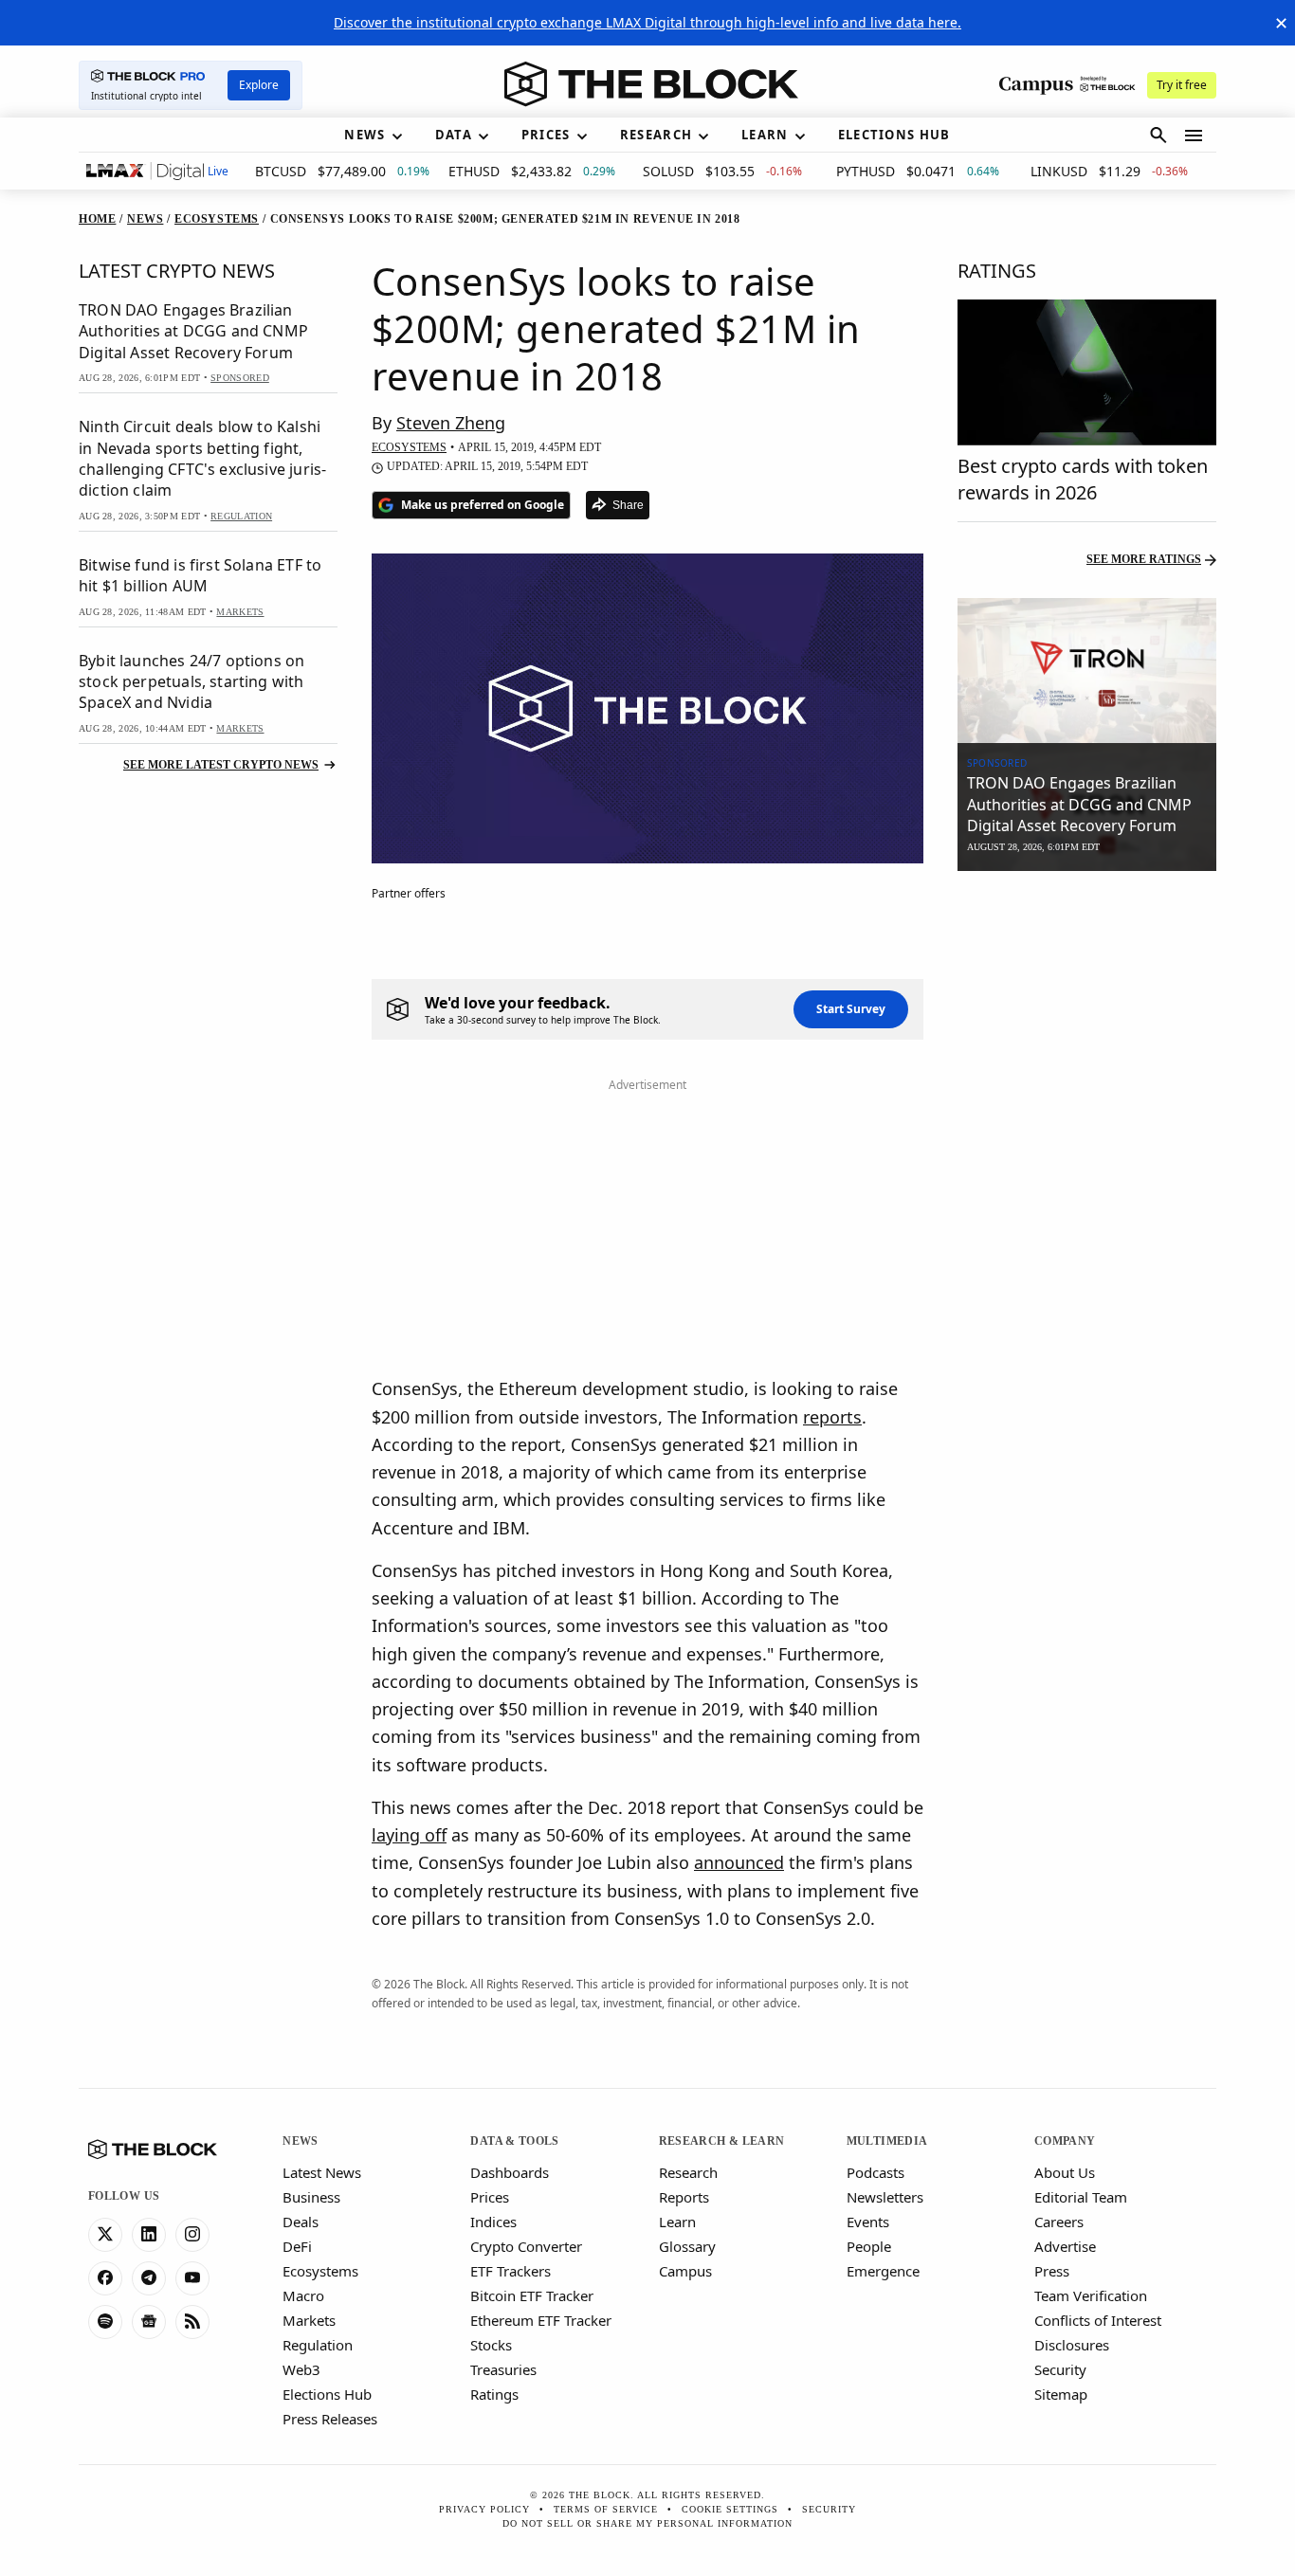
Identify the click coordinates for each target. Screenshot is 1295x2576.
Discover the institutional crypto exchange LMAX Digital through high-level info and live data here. (647, 22)
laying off (409, 1835)
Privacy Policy (484, 2509)
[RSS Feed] (192, 2322)
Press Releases (330, 2419)
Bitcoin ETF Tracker (532, 2295)
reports (832, 1417)
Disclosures (1072, 2345)
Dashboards (510, 2172)
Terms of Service (606, 2509)
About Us (1065, 2172)
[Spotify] (105, 2322)
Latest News (322, 2172)
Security (1060, 2369)
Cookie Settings (730, 2509)
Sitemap (1061, 2394)
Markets (309, 2320)
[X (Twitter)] (105, 2235)
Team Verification (1091, 2295)
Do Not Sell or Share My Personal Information (647, 2523)
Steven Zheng (451, 423)
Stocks (491, 2345)
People (869, 2246)
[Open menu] (1194, 136)
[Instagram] (192, 2235)
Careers (1059, 2222)
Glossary (687, 2246)
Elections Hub (327, 2394)
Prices (490, 2197)
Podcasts (875, 2172)
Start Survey (851, 1009)
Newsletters (885, 2197)
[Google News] (149, 2322)
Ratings (494, 2394)
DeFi (297, 2246)
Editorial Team (1081, 2197)
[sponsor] (1087, 671)
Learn (677, 2222)
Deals (301, 2222)
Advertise (1065, 2246)
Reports (684, 2197)
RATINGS (997, 271)
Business (311, 2197)
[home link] (651, 84)
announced (739, 1862)
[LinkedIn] (149, 2235)
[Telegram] (149, 2278)
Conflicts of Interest (1098, 2320)
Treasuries (503, 2369)
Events (868, 2222)
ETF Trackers (511, 2271)
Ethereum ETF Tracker (541, 2320)
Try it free (1182, 85)
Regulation (318, 2345)
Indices (493, 2222)
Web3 (301, 2369)
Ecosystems (320, 2271)
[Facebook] (105, 2278)
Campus (685, 2271)
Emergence (883, 2271)
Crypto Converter (526, 2246)
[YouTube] (192, 2278)
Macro (303, 2295)
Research (688, 2172)
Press (1052, 2271)
